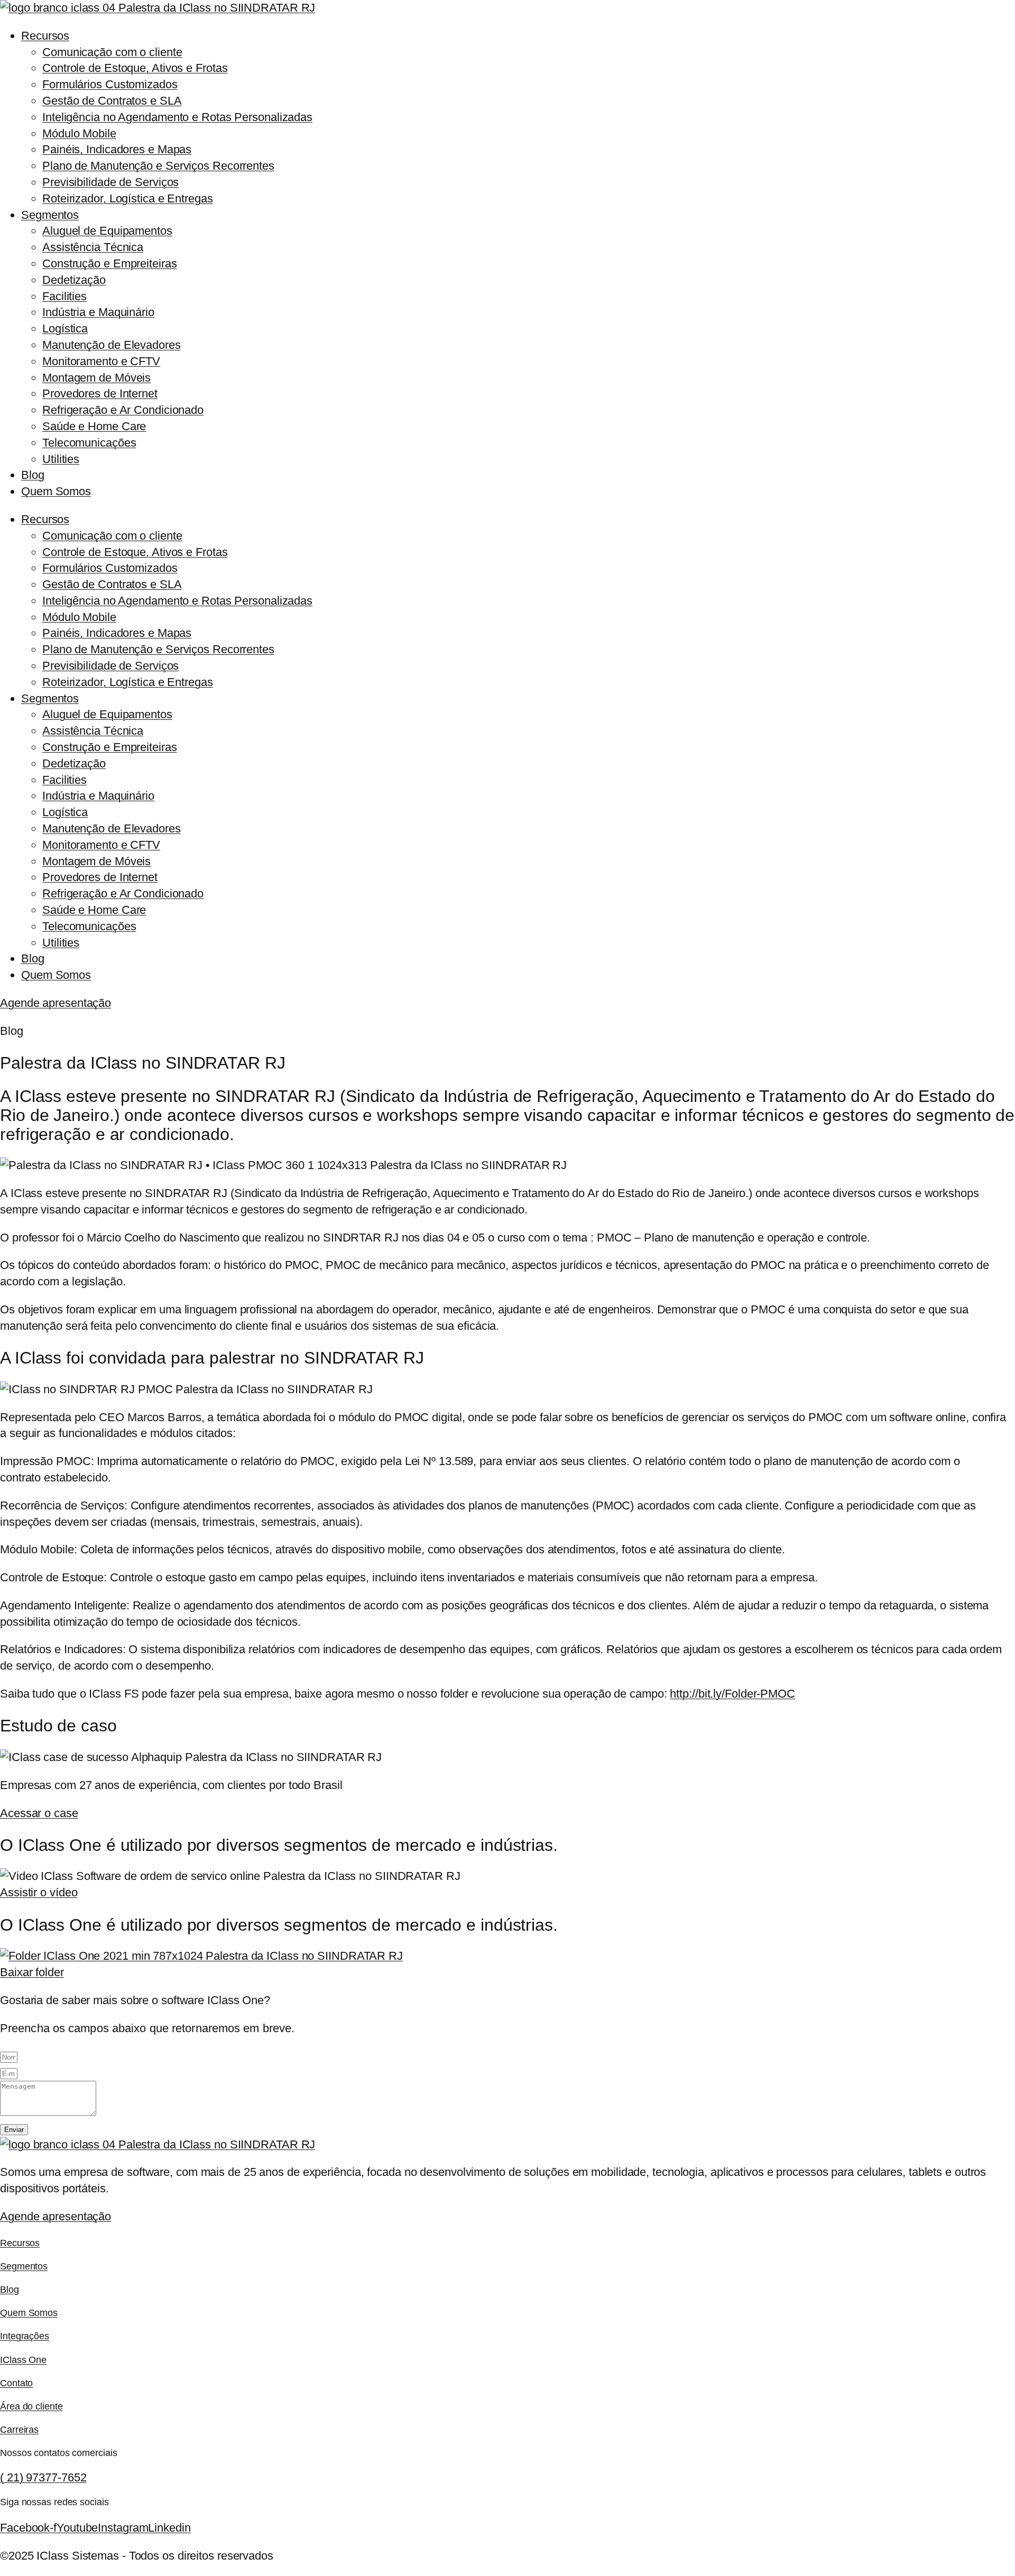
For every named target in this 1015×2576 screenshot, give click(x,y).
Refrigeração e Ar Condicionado (123, 410)
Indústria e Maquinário (98, 312)
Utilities (61, 459)
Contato (16, 2383)
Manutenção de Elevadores (112, 345)
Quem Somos (56, 491)
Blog (33, 475)
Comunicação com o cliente (112, 52)
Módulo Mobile (79, 133)
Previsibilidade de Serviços (110, 182)
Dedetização (74, 280)
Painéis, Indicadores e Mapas (117, 149)
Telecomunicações (89, 443)
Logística (65, 328)
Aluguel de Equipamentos (107, 231)
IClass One (23, 2360)
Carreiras (19, 2430)
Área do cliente (31, 2406)
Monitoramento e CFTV (101, 361)
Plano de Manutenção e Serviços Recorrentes (158, 166)
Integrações (25, 2336)
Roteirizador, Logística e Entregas (128, 198)
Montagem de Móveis (96, 378)
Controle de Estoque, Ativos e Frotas (135, 68)
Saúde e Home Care (94, 426)
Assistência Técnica (93, 247)
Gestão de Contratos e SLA (112, 101)
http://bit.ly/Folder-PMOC (732, 1694)
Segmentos (50, 215)
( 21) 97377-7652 (43, 2477)
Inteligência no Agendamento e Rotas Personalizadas (177, 117)
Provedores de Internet (100, 393)
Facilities (64, 296)
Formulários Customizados (110, 84)
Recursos (45, 36)
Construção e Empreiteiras (110, 263)
